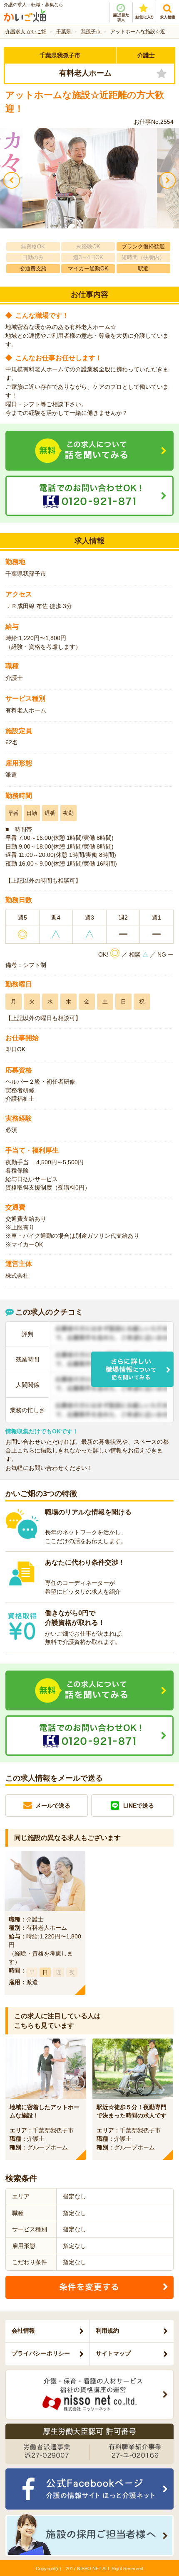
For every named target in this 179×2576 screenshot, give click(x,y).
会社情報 (23, 2331)
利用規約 (107, 2331)
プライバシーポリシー (41, 2353)
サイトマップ (113, 2353)
